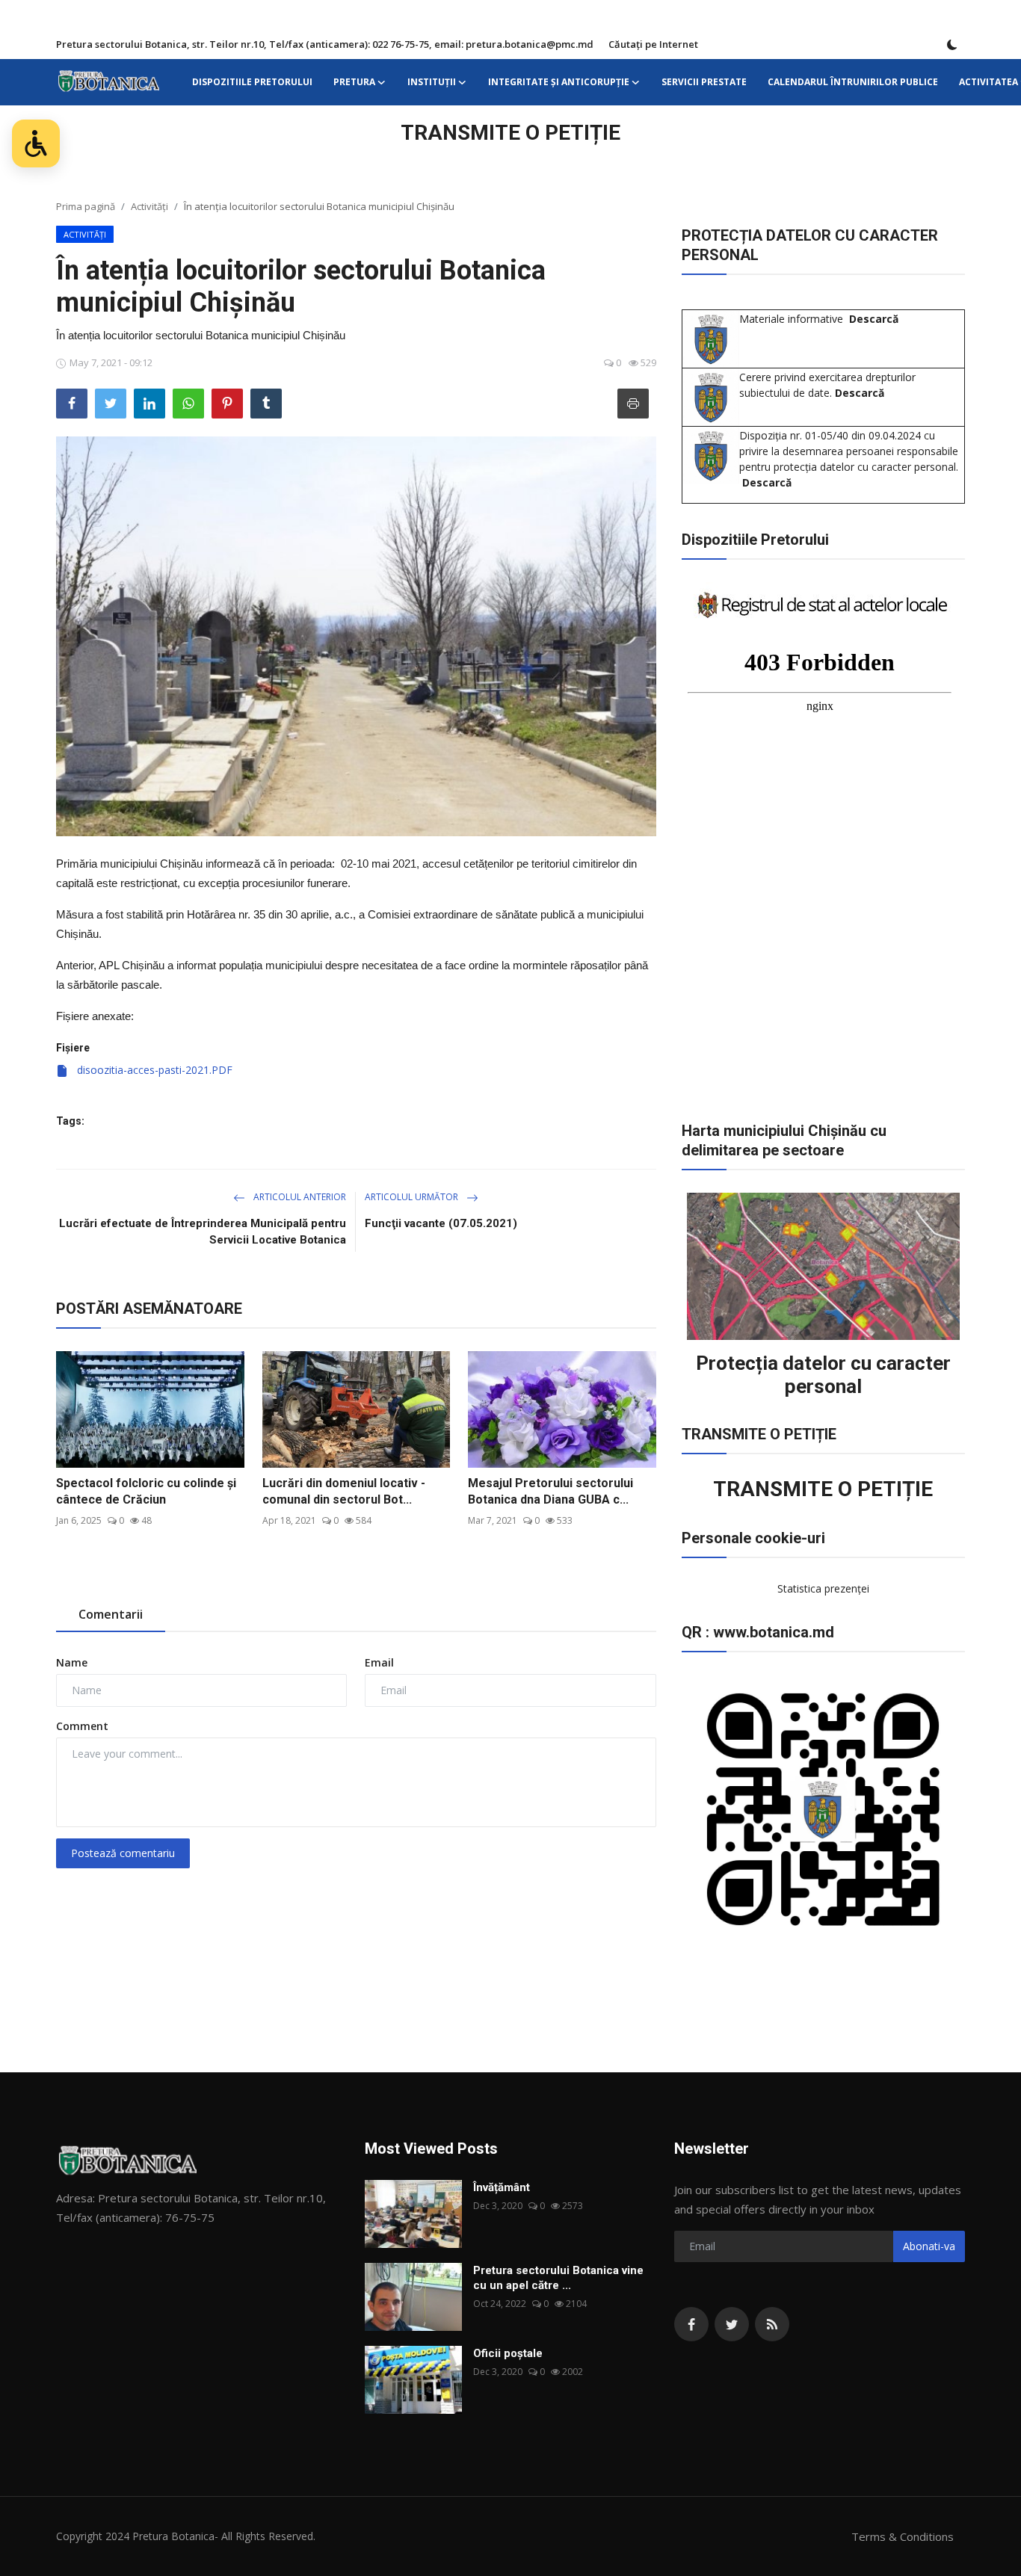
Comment (82, 1726)
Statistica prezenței (823, 1588)
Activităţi (149, 206)
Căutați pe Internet (653, 44)
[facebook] (691, 2324)
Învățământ (502, 2187)
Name (72, 1662)
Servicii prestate (704, 82)
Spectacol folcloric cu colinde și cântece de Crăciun (146, 1491)
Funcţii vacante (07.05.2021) (441, 1223)
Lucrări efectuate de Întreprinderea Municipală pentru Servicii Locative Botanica (203, 1232)
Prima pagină (86, 206)
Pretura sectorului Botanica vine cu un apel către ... (558, 2278)
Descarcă (874, 319)
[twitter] (732, 2324)
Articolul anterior (299, 1197)
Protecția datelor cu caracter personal (823, 1375)
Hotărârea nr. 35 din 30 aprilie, (259, 914)
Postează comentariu (123, 1853)
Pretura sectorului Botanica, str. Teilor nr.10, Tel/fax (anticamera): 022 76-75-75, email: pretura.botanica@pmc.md (325, 44)
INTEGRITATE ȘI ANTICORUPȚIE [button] (559, 82)
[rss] (772, 2324)
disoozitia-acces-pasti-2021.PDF (153, 1070)
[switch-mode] (952, 45)
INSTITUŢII (432, 82)
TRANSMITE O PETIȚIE (510, 133)
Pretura (354, 82)
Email (379, 1662)
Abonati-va (929, 2246)
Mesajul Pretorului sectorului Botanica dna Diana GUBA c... (550, 1491)
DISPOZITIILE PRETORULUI (252, 82)
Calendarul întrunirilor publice (853, 82)
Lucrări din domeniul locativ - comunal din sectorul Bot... (344, 1491)
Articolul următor (413, 1197)
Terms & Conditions (903, 2536)
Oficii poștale (508, 2353)
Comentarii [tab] (111, 1614)
